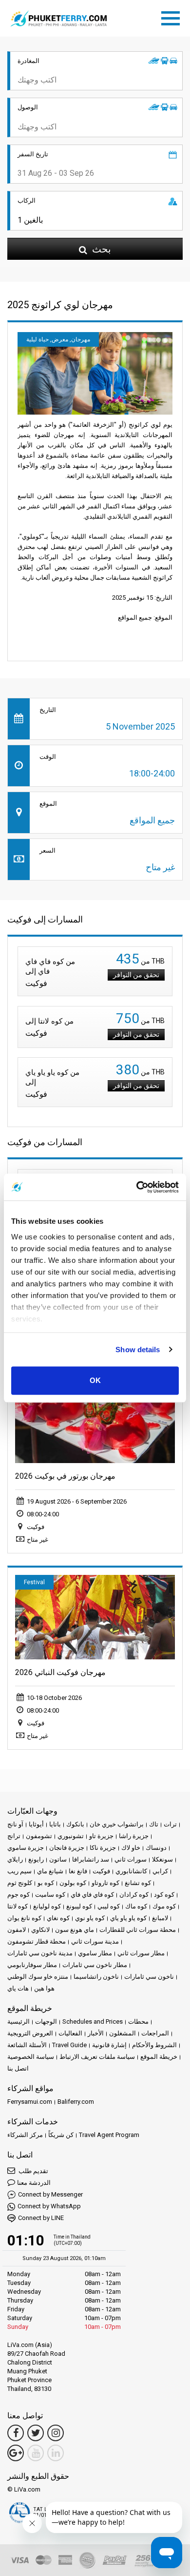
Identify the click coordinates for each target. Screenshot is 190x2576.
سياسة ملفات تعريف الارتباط (97, 2057)
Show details (138, 1350)
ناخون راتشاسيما (96, 1977)
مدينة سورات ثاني (95, 1941)
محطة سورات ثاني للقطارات (138, 1930)
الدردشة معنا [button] (34, 2183)
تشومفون (39, 1836)
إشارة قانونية (109, 2045)
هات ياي (18, 1988)
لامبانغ (160, 1918)
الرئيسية (19, 2021)
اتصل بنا (18, 2068)
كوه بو (46, 1883)
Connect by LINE (41, 2218)
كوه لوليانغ (47, 1906)
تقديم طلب (33, 2171)
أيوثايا (36, 1824)
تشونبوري (71, 1836)
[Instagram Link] (56, 2433)
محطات (138, 2021)
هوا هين (44, 1988)
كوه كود (164, 1895)
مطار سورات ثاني (141, 1953)
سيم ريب (19, 1871)
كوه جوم (19, 1895)
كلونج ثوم (20, 1883)
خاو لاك (131, 1848)
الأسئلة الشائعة (27, 2045)
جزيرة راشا (134, 1836)
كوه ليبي (109, 1906)
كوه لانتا (18, 1906)
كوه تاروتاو (105, 1883)
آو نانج (15, 1824)
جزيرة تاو (101, 1836)
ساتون (58, 1859)
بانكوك (75, 1824)
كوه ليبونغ (79, 1906)
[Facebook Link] (16, 2433)
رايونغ (36, 1859)
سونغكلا (162, 1859)
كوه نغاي (58, 1918)
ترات (170, 1824)
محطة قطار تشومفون (37, 1941)
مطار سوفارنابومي (32, 1965)
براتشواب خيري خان (117, 1824)
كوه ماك (136, 1906)
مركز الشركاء (25, 2135)
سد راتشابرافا (91, 1859)
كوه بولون (73, 1883)
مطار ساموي (95, 1953)
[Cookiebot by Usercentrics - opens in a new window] (137, 1187)
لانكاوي (40, 1930)
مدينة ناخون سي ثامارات (40, 1953)
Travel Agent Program (109, 2135)
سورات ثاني (131, 1859)
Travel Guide (69, 2045)
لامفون (17, 1930)
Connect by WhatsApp (49, 2206)
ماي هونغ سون (75, 1930)
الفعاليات (70, 2033)
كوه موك (164, 1906)
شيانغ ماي (50, 1871)
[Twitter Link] (36, 2433)
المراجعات (155, 2033)
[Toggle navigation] (173, 17)
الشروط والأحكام (154, 2045)
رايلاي (15, 1859)
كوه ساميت (50, 1895)
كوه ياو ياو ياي (128, 1918)
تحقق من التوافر (136, 975)
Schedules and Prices (93, 2021)
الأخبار (96, 2033)
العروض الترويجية (30, 2033)
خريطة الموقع (159, 2057)
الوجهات (46, 2021)
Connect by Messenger (50, 2194)
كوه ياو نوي (90, 1918)
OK (95, 1380)
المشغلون (123, 2033)
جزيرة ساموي (26, 1848)
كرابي (160, 1871)
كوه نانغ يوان (24, 1918)
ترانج (14, 1836)
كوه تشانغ (138, 1883)
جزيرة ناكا (103, 1848)
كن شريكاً (61, 2135)
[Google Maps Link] (16, 2453)
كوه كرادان (134, 1895)
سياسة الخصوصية (31, 2057)
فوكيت (101, 1871)
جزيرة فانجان (67, 1848)
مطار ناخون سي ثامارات (95, 1965)
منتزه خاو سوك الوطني (38, 1977)
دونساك (156, 1848)
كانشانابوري (131, 1871)
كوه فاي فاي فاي (92, 1895)
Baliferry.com (76, 2102)
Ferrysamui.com (30, 2102)
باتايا (55, 1824)
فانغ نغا (78, 1871)
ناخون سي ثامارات (149, 1977)
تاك (154, 1824)
